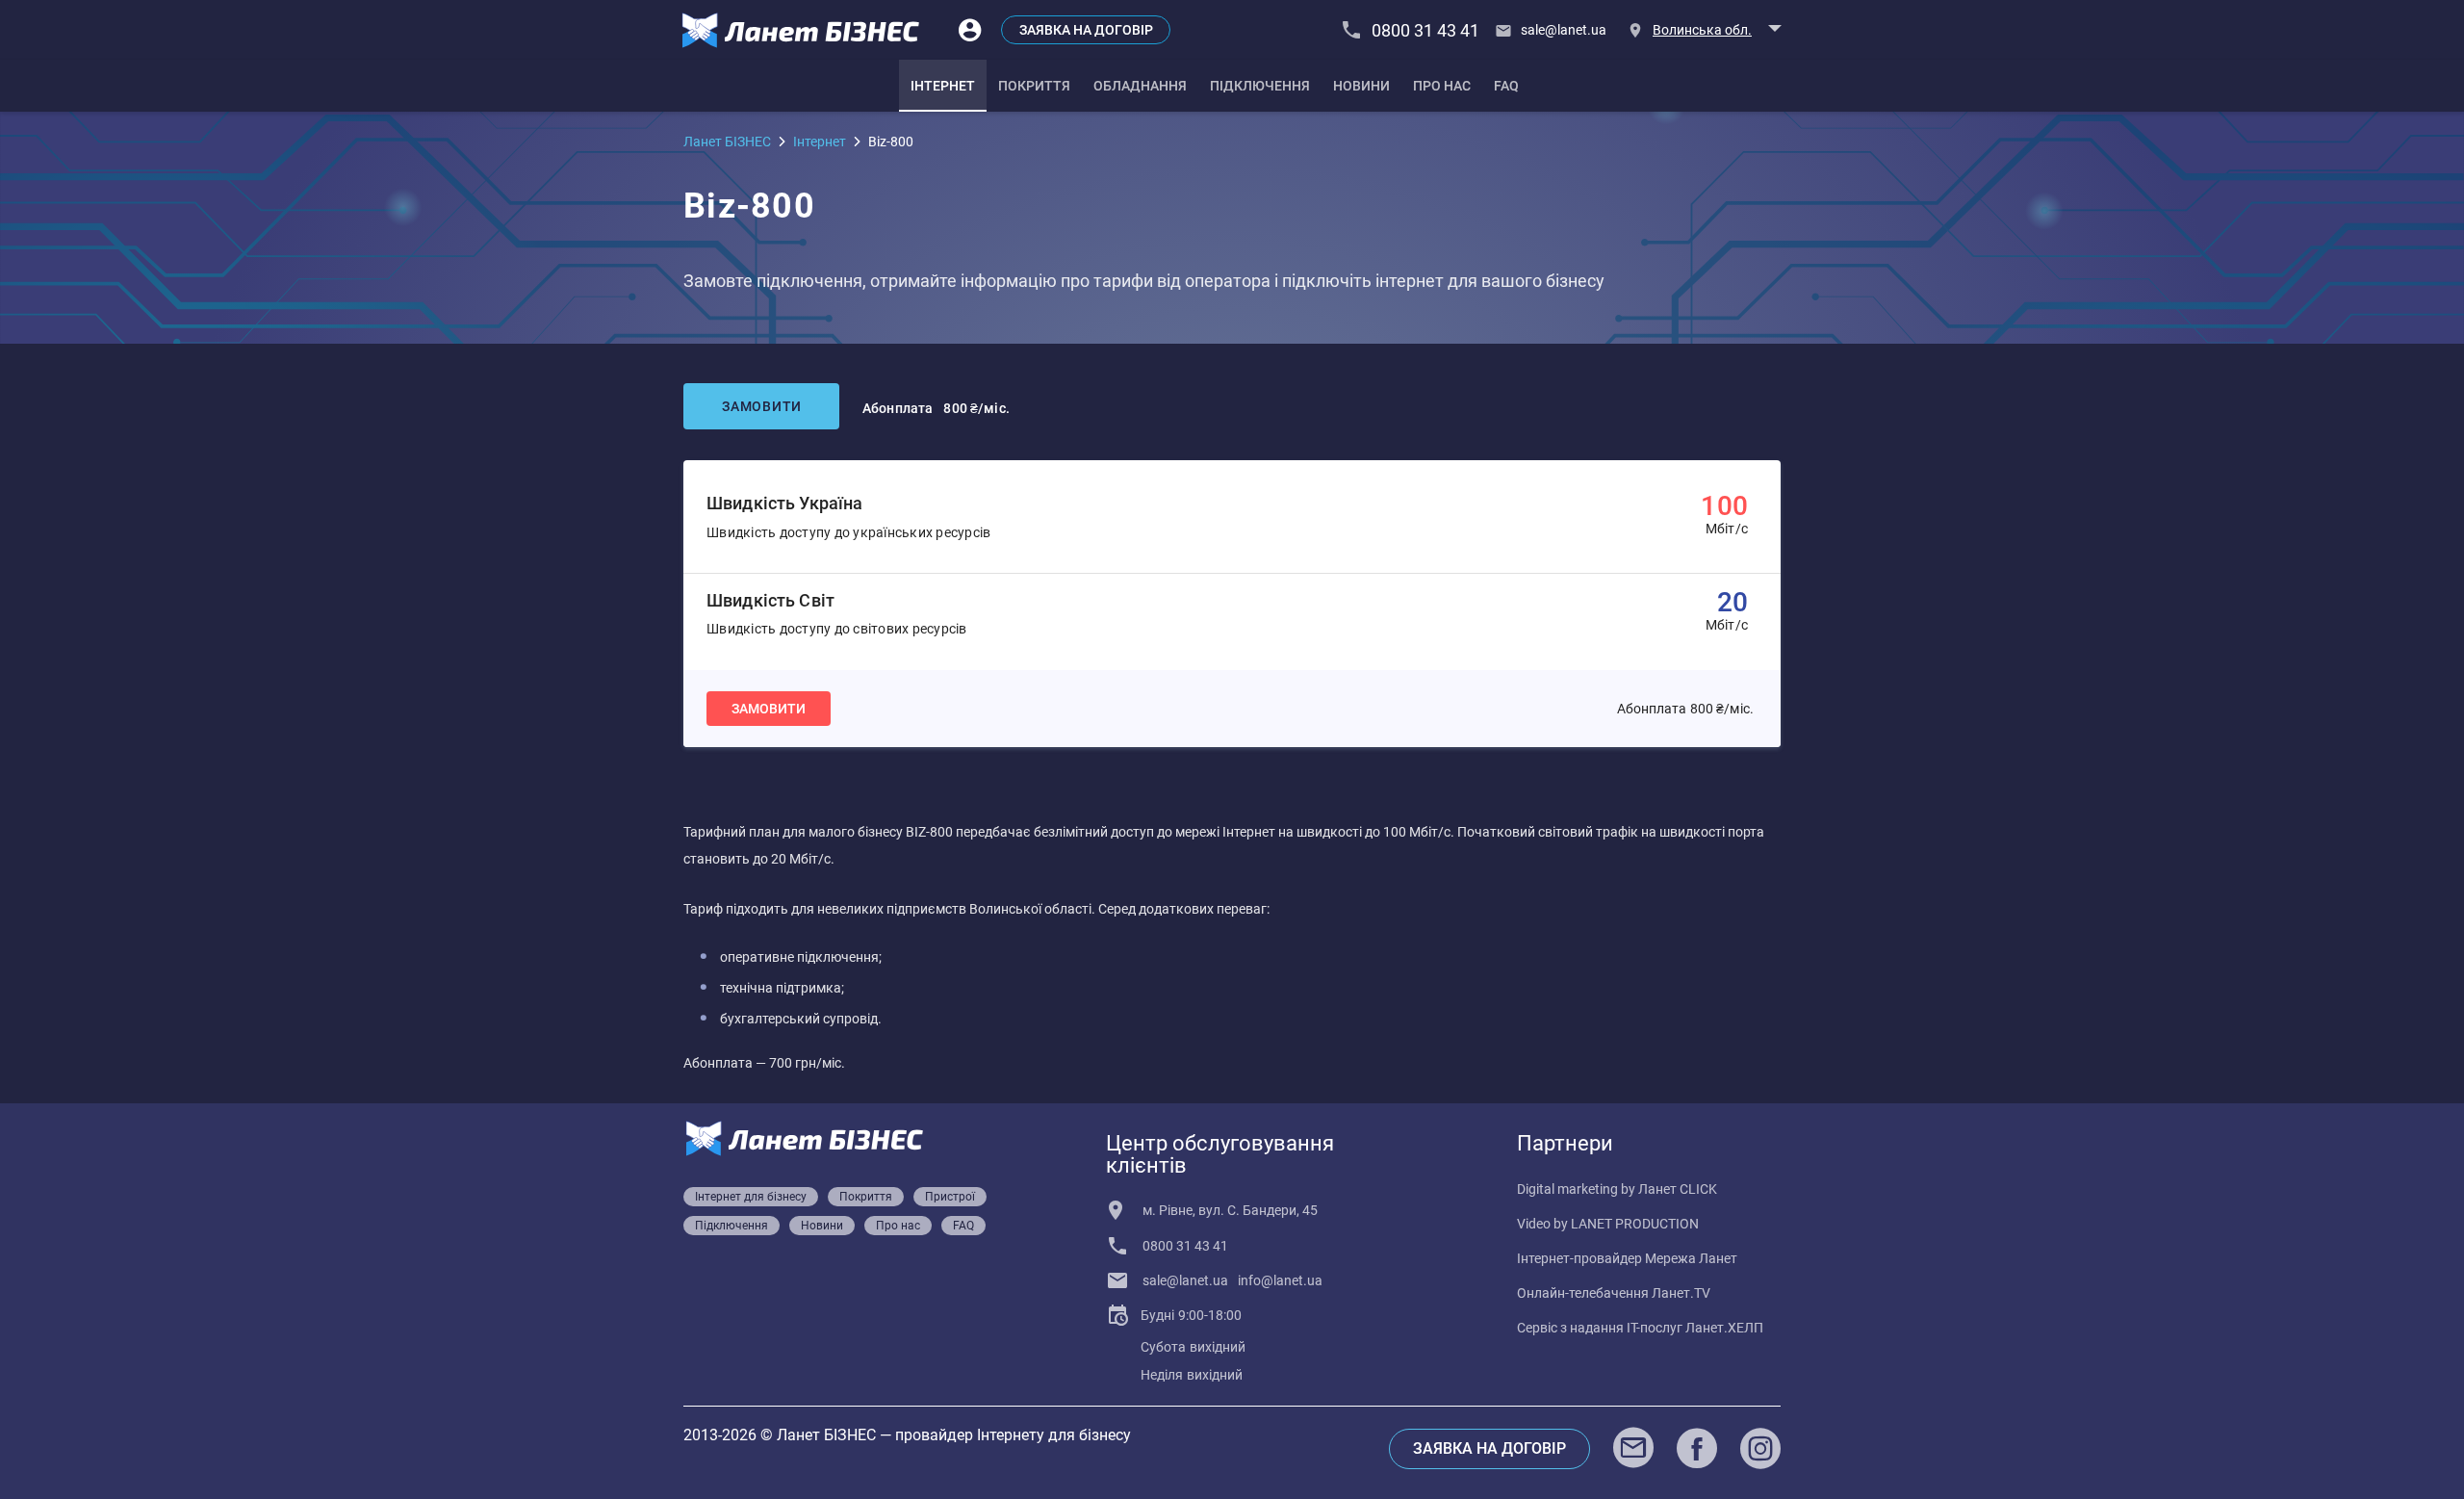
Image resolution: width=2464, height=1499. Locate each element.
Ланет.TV (1681, 1293)
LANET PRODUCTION (1635, 1224)
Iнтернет (820, 142)
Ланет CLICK (1678, 1189)
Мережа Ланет (1691, 1258)
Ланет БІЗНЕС (727, 142)
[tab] (943, 86)
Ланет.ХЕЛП (1724, 1328)
